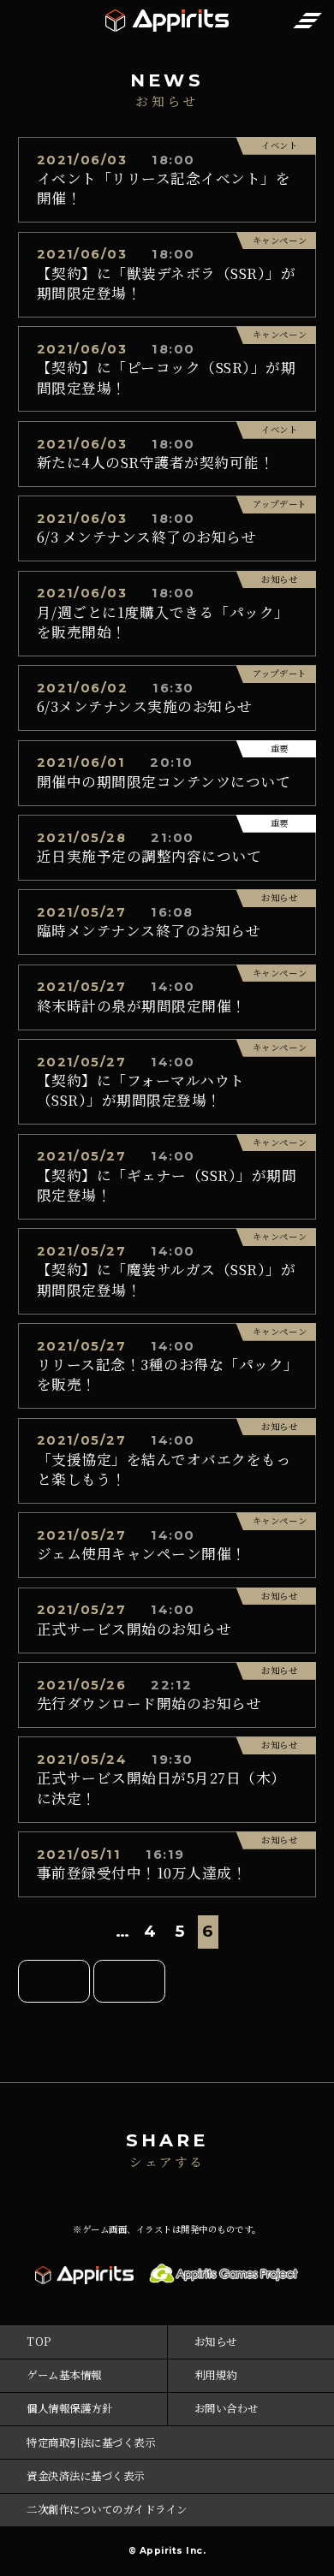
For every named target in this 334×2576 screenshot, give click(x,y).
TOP (39, 2342)
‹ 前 (129, 1981)
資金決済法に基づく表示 (86, 2476)
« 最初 (54, 1981)
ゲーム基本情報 (64, 2375)
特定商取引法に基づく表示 (91, 2442)
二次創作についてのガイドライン (107, 2509)
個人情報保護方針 (69, 2408)
